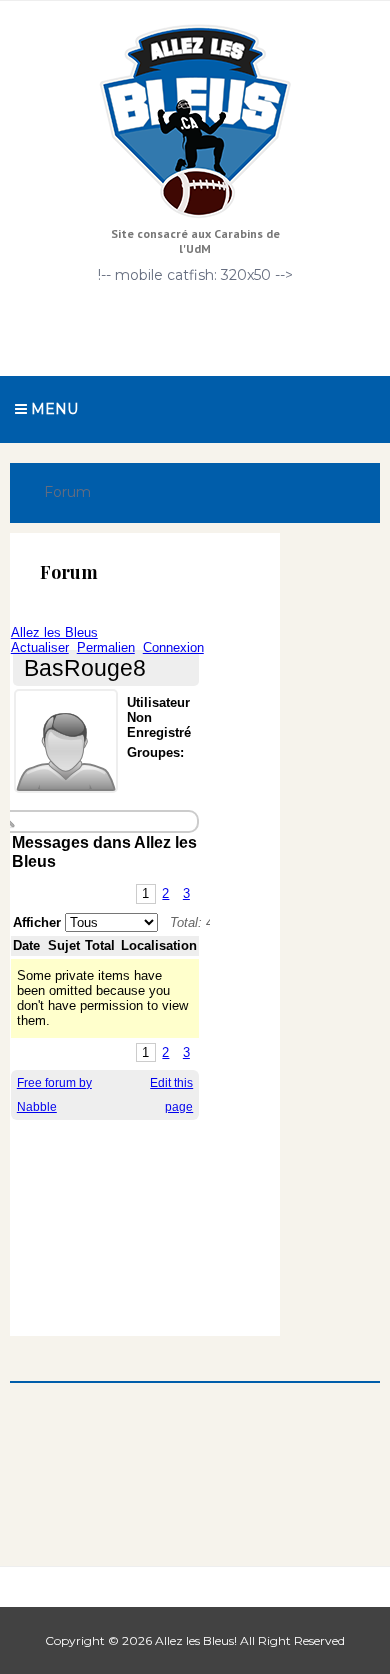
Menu (52, 409)
